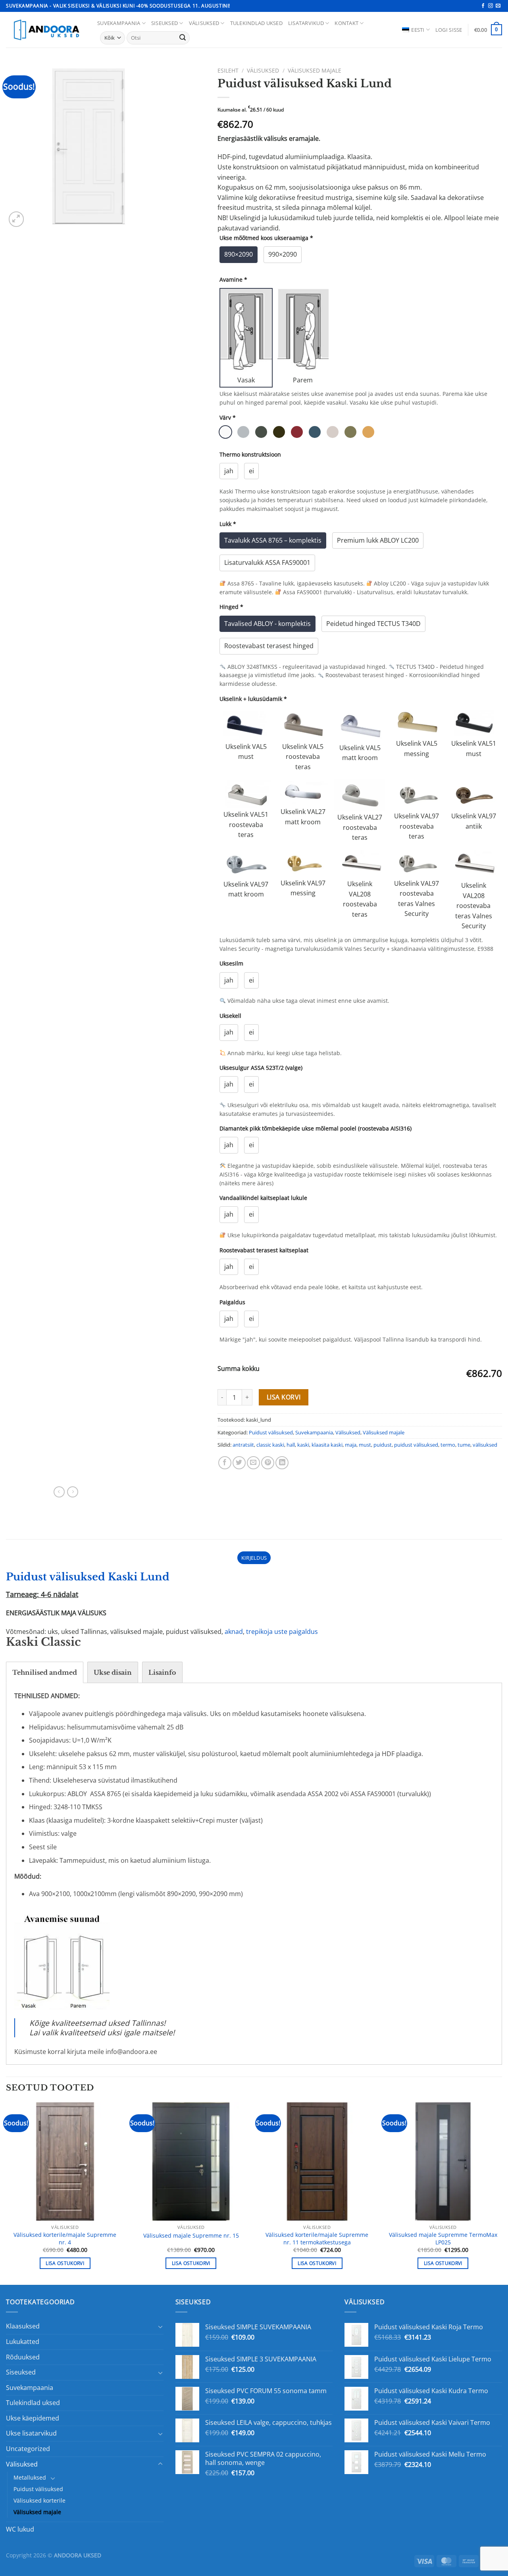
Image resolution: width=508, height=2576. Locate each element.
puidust (383, 1445)
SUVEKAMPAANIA (119, 23)
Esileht (228, 70)
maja (351, 1445)
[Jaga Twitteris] (239, 1463)
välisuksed (485, 1445)
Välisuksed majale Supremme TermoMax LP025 (443, 2239)
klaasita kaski (327, 1445)
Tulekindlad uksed (256, 23)
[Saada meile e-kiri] (498, 6)
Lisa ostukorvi (65, 2263)
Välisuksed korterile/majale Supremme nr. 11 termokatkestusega (317, 2239)
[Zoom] (16, 219)
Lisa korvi (284, 1397)
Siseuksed (165, 23)
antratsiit (243, 1445)
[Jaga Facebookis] (225, 1463)
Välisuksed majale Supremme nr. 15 (191, 2236)
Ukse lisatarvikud (31, 2433)
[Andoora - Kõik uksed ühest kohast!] (46, 30)
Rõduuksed (23, 2357)
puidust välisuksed (416, 1445)
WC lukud (20, 2529)
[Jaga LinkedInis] (282, 1463)
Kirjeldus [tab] (254, 1558)
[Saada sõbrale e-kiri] (253, 1463)
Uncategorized (28, 2449)
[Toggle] (160, 2326)
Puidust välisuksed (271, 1432)
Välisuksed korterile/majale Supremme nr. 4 (65, 2239)
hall (291, 1445)
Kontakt (346, 23)
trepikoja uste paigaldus (282, 1632)
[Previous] (6, 2193)
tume (464, 1445)
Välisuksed (204, 23)
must (365, 1445)
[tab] (45, 1672)
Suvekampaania (314, 1432)
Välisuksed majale (315, 70)
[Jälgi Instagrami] (491, 6)
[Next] (502, 2193)
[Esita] (183, 38)
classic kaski (270, 1445)
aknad (234, 1632)
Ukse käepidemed (33, 2418)
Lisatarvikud (306, 23)
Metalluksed (30, 2477)
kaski (303, 1445)
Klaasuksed (23, 2326)
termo (448, 1445)
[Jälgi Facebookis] (483, 6)
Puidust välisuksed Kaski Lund (88, 1577)
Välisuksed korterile (39, 2500)
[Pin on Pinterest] (268, 1463)
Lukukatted (23, 2342)
